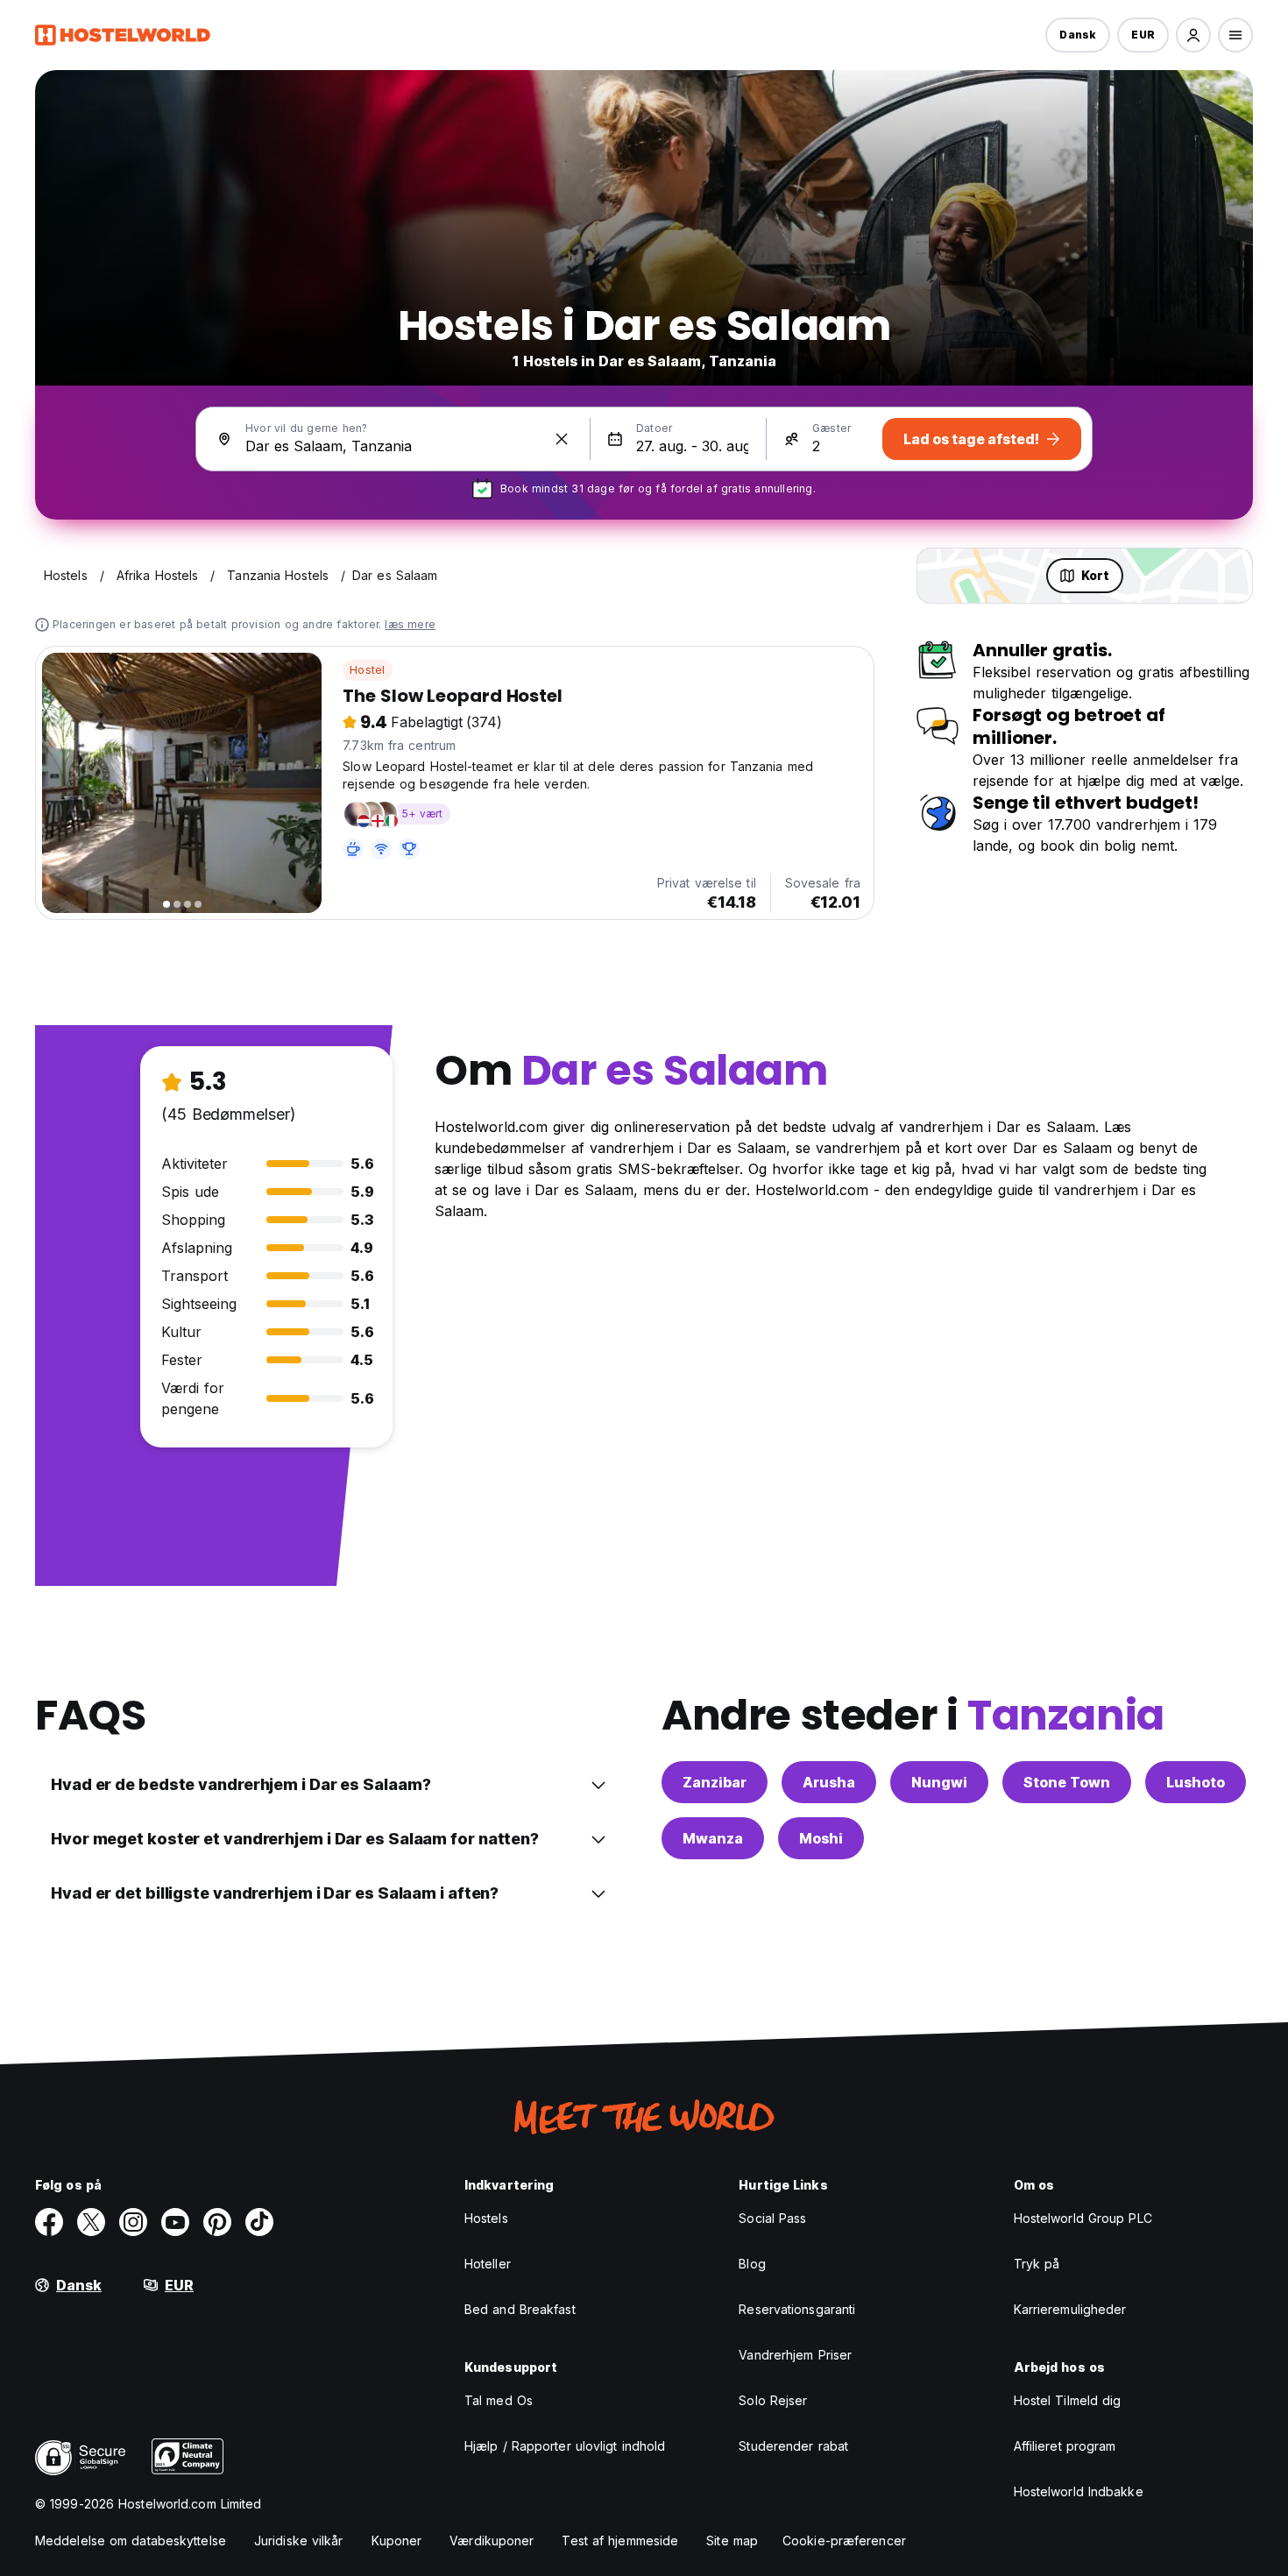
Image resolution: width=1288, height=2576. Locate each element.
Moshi (821, 1838)
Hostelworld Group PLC (1083, 2218)
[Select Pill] (1193, 35)
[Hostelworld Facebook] (49, 2222)
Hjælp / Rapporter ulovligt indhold (565, 2446)
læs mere (410, 624)
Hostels (486, 2218)
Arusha (829, 1782)
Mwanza (713, 1838)
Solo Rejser (773, 2400)
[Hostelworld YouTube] (175, 2222)
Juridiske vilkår (299, 2541)
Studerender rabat (793, 2446)
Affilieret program (1065, 2446)
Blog (752, 2264)
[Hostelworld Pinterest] (217, 2222)
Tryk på (1037, 2264)
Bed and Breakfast (520, 2309)
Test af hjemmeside (620, 2541)
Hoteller (488, 2264)
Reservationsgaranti (797, 2309)
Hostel (367, 670)
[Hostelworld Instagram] (133, 2222)
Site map (732, 2541)
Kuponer (397, 2541)
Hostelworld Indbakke (1079, 2491)
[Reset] (562, 439)
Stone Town (1067, 1782)
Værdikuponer (492, 2541)
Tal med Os (499, 2400)
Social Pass (772, 2218)
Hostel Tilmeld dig (1068, 2400)
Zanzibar (715, 1782)
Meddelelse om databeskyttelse (131, 2541)
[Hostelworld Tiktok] (259, 2222)
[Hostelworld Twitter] (91, 2222)
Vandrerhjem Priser (795, 2355)
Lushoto (1196, 1782)
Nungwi (939, 1782)
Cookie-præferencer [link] (844, 2541)
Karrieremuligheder (1070, 2309)
